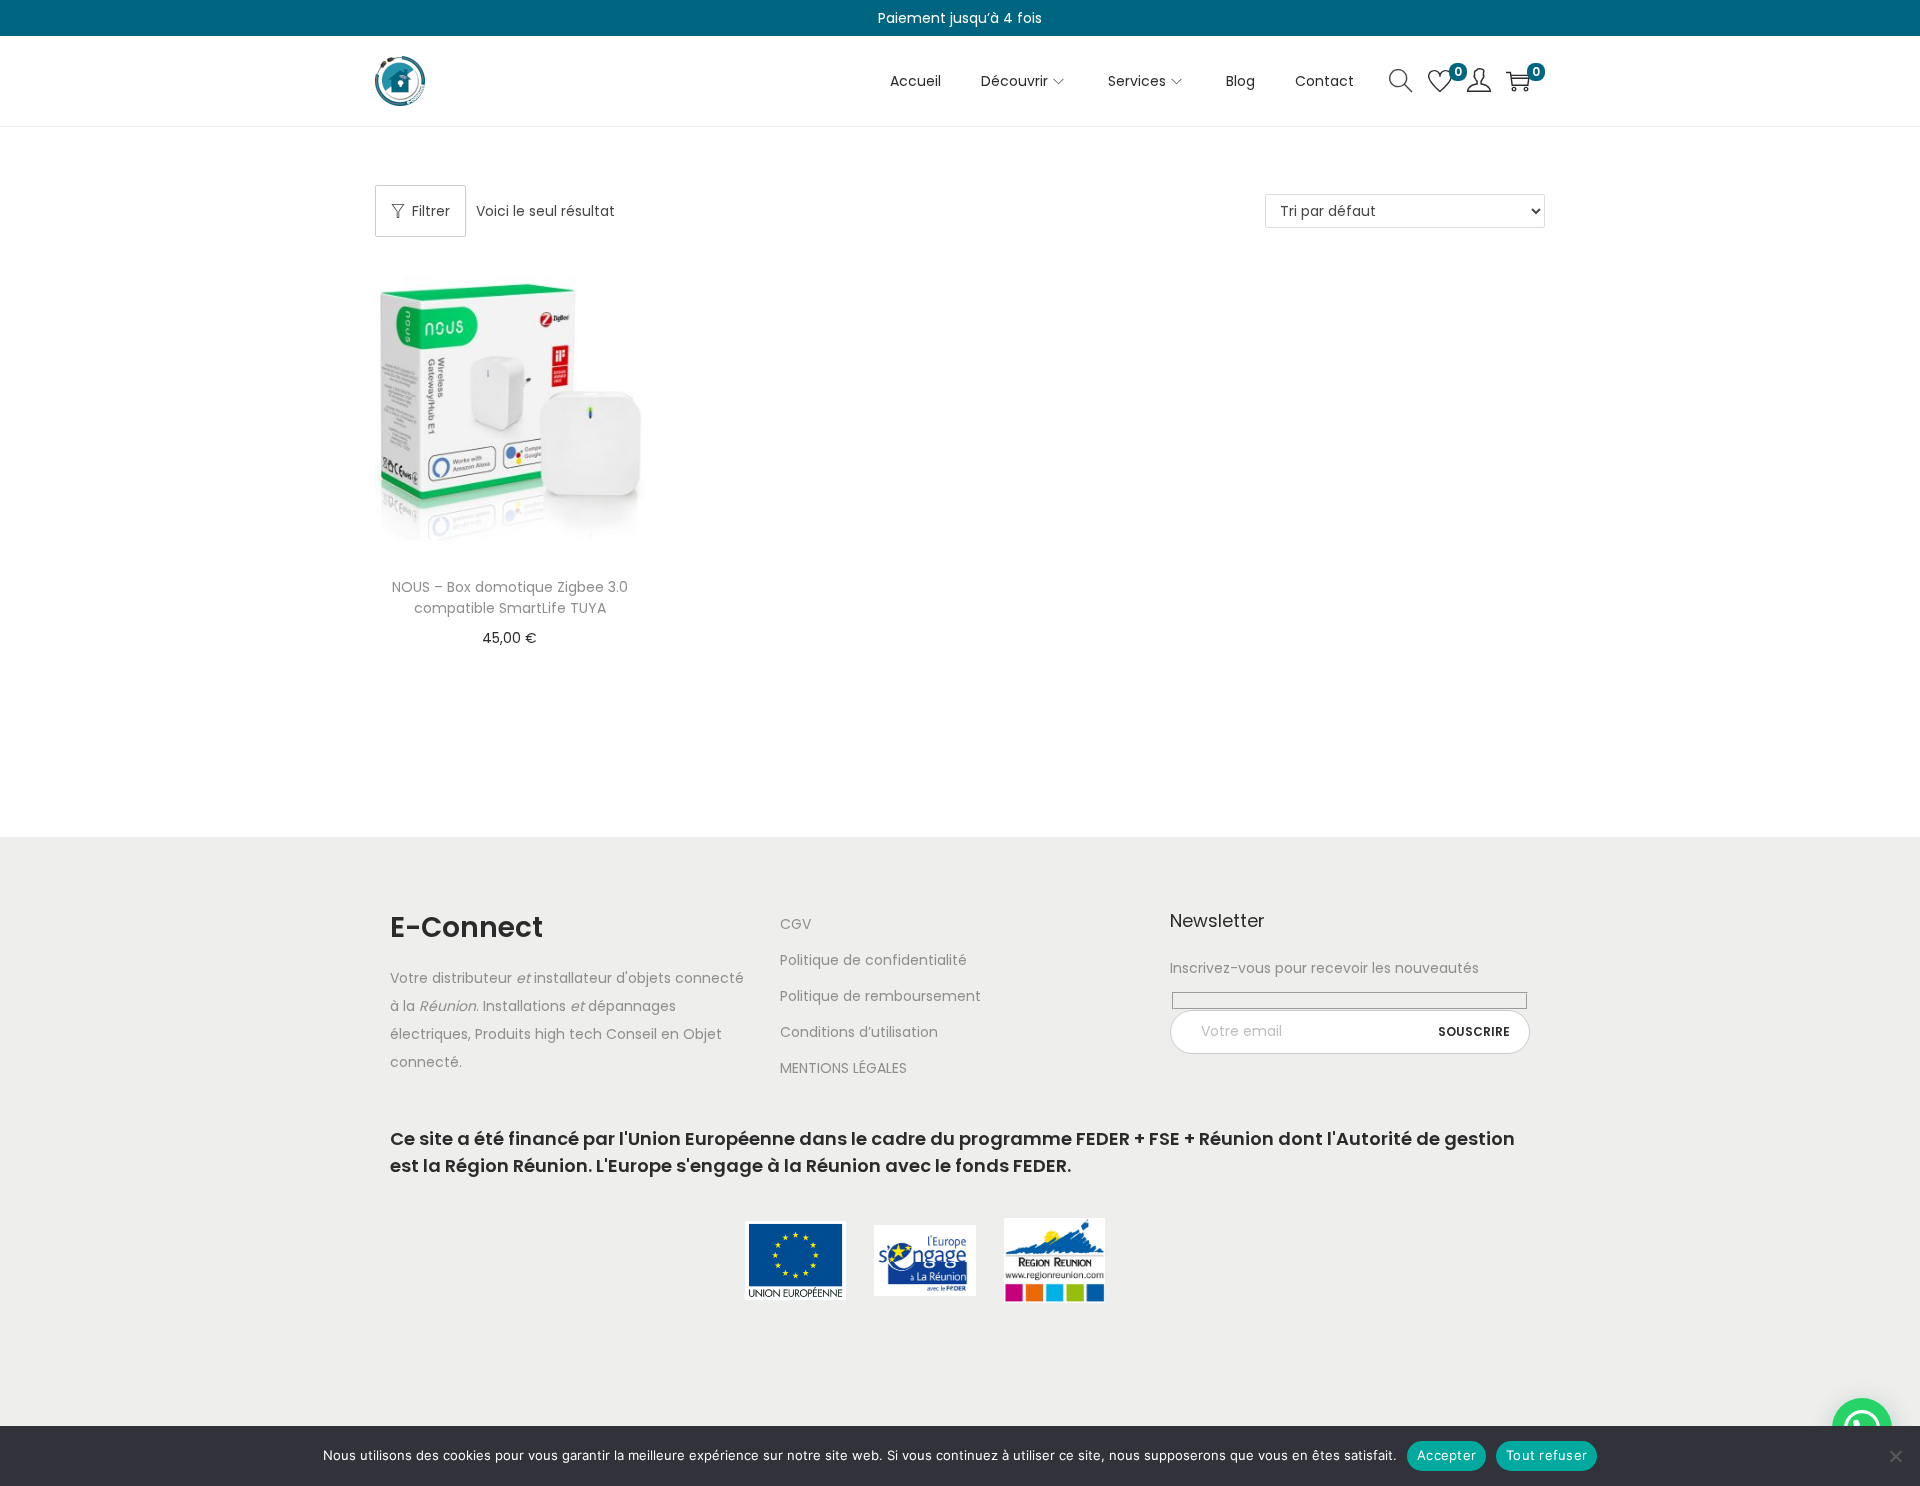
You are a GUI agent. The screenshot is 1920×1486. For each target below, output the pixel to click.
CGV (795, 924)
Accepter (1446, 1455)
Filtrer (431, 211)
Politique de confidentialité (873, 960)
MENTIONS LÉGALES (843, 1068)
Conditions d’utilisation (859, 1032)
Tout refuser (1546, 1455)
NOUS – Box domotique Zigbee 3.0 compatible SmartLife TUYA (510, 597)
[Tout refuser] (1895, 1456)
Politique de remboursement (880, 996)
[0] (1440, 81)
